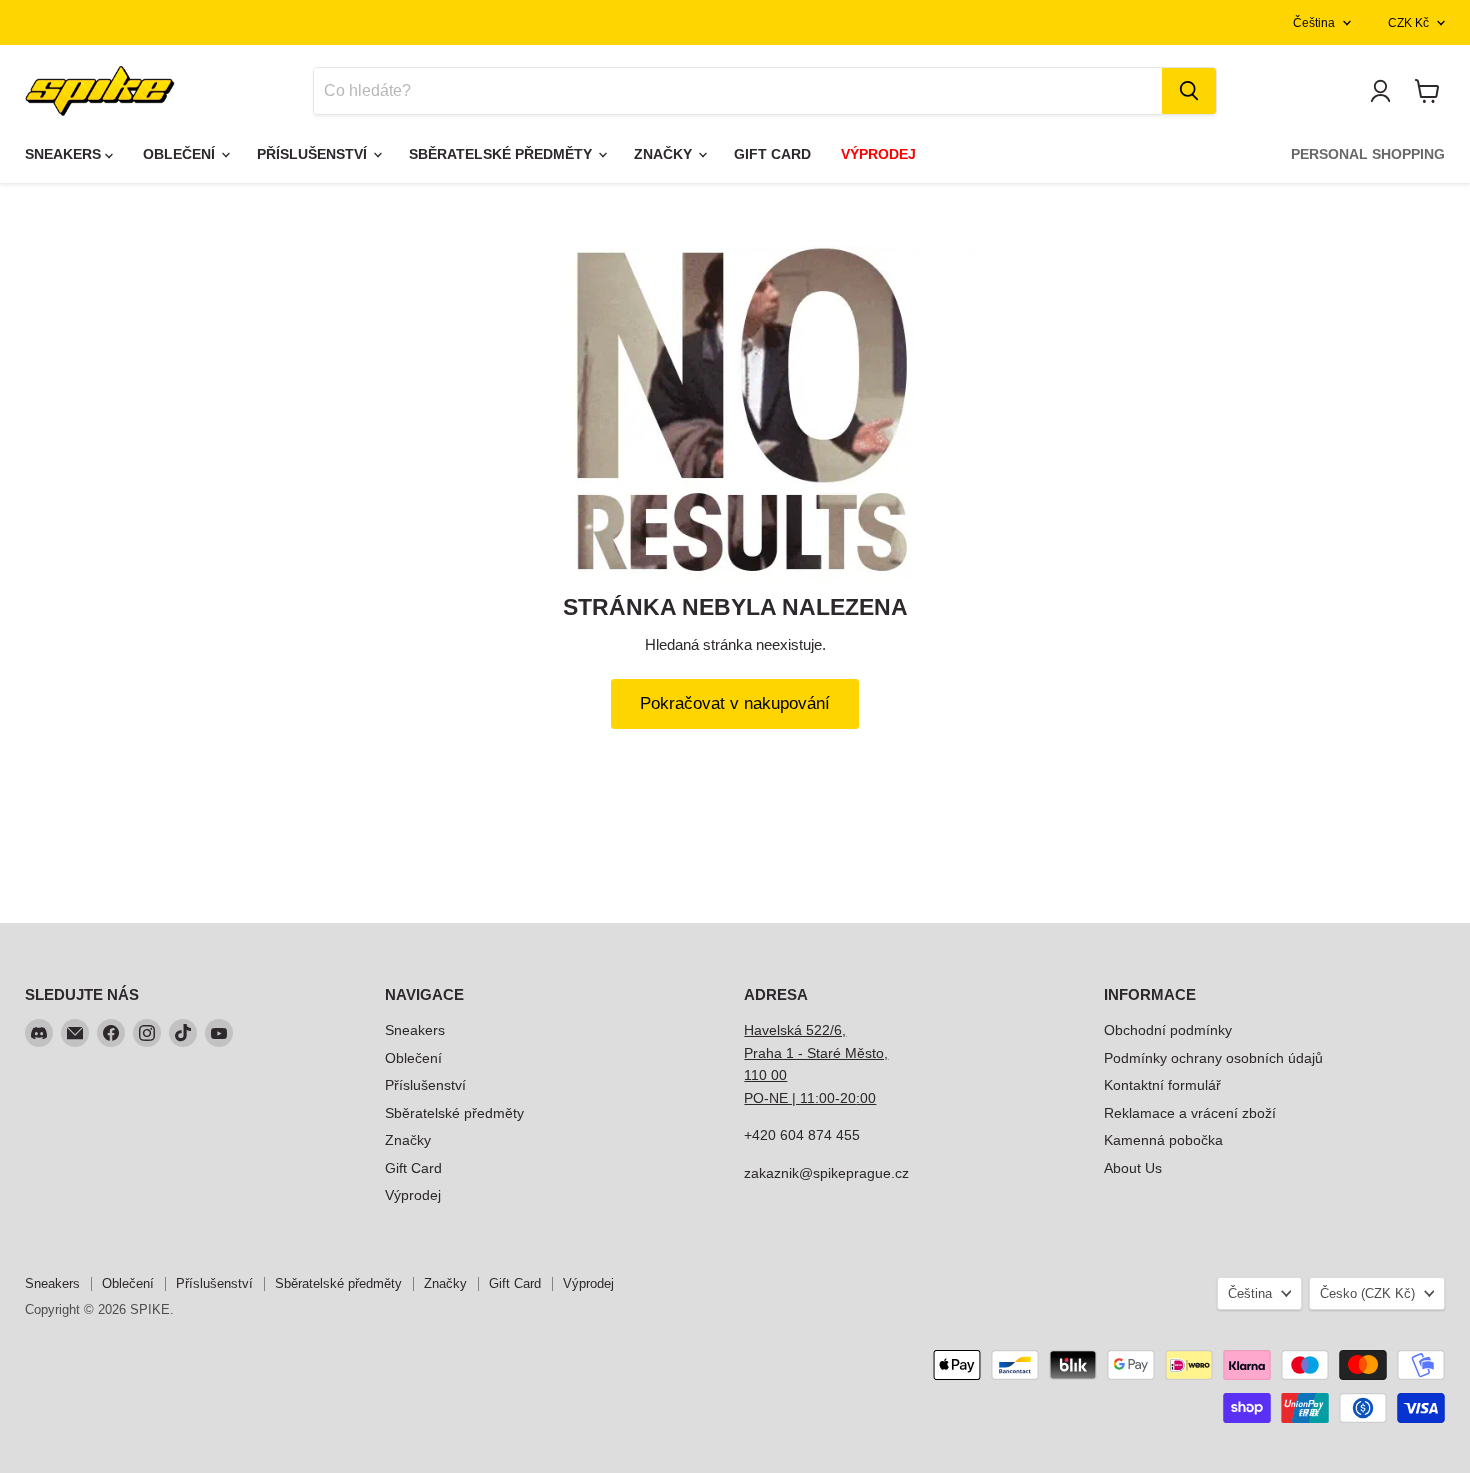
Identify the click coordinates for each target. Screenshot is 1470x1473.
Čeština (1314, 23)
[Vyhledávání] (1189, 91)
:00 (866, 1098)
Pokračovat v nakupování (735, 703)
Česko (1367, 1293)
